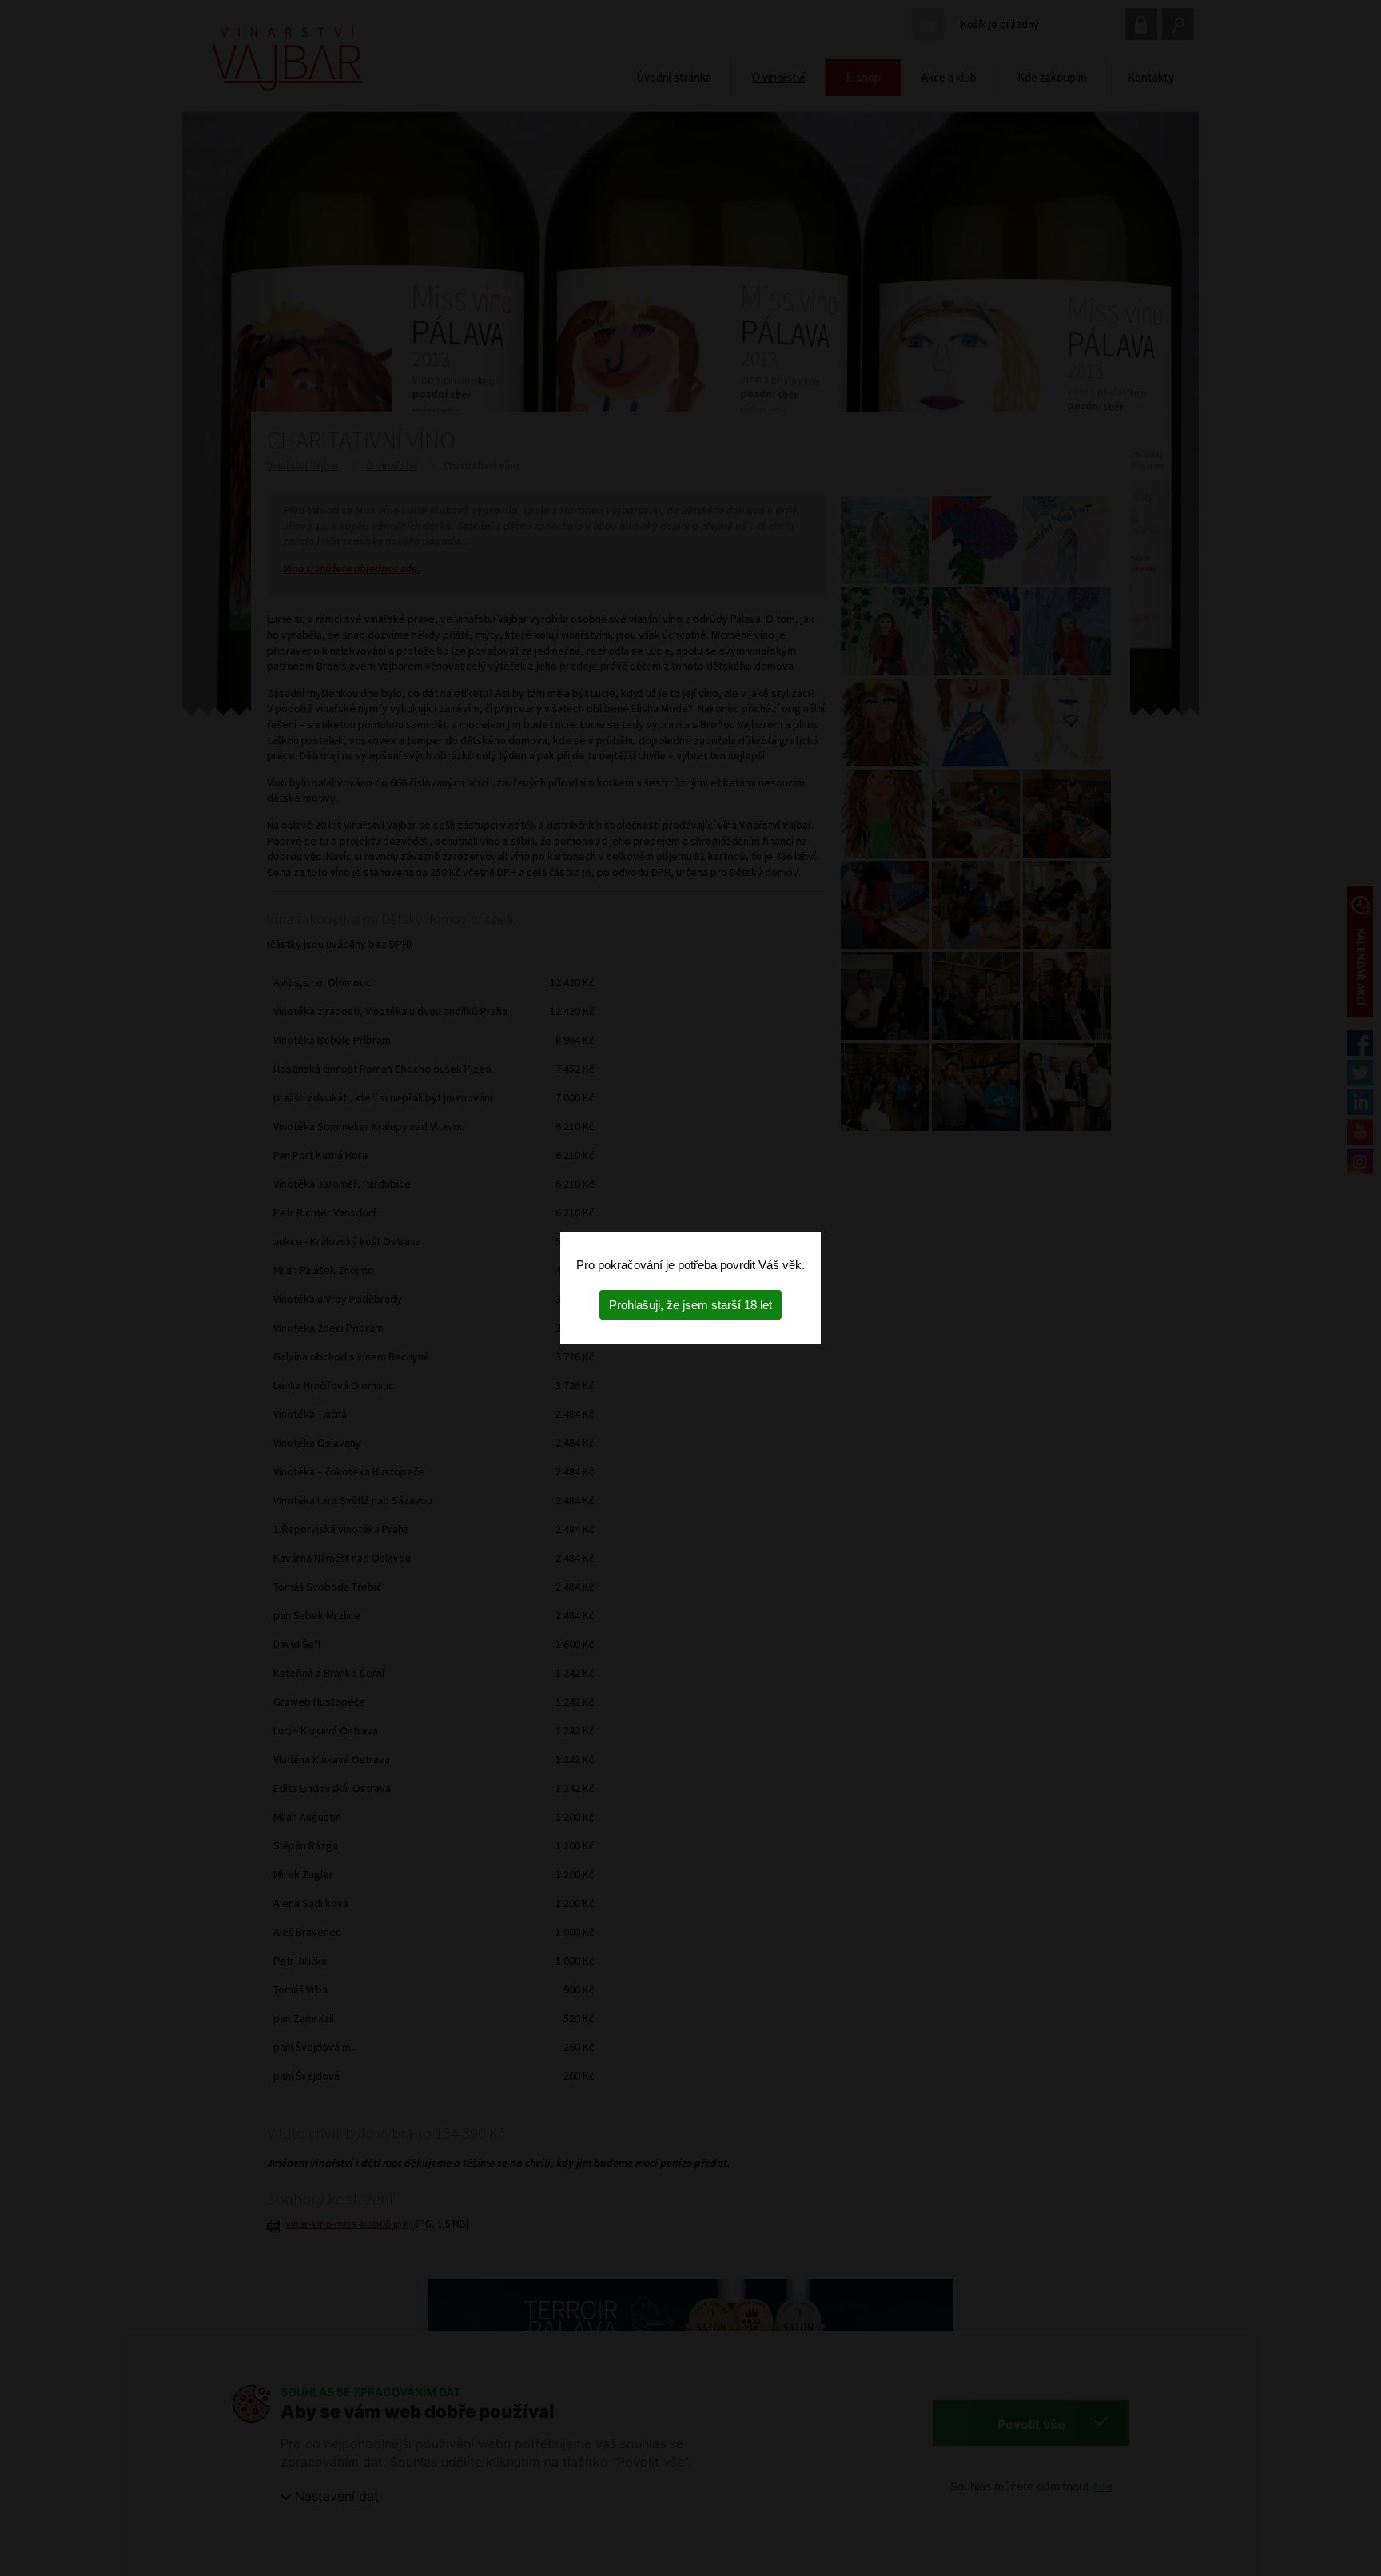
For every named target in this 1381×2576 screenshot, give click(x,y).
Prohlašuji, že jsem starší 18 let (690, 1305)
